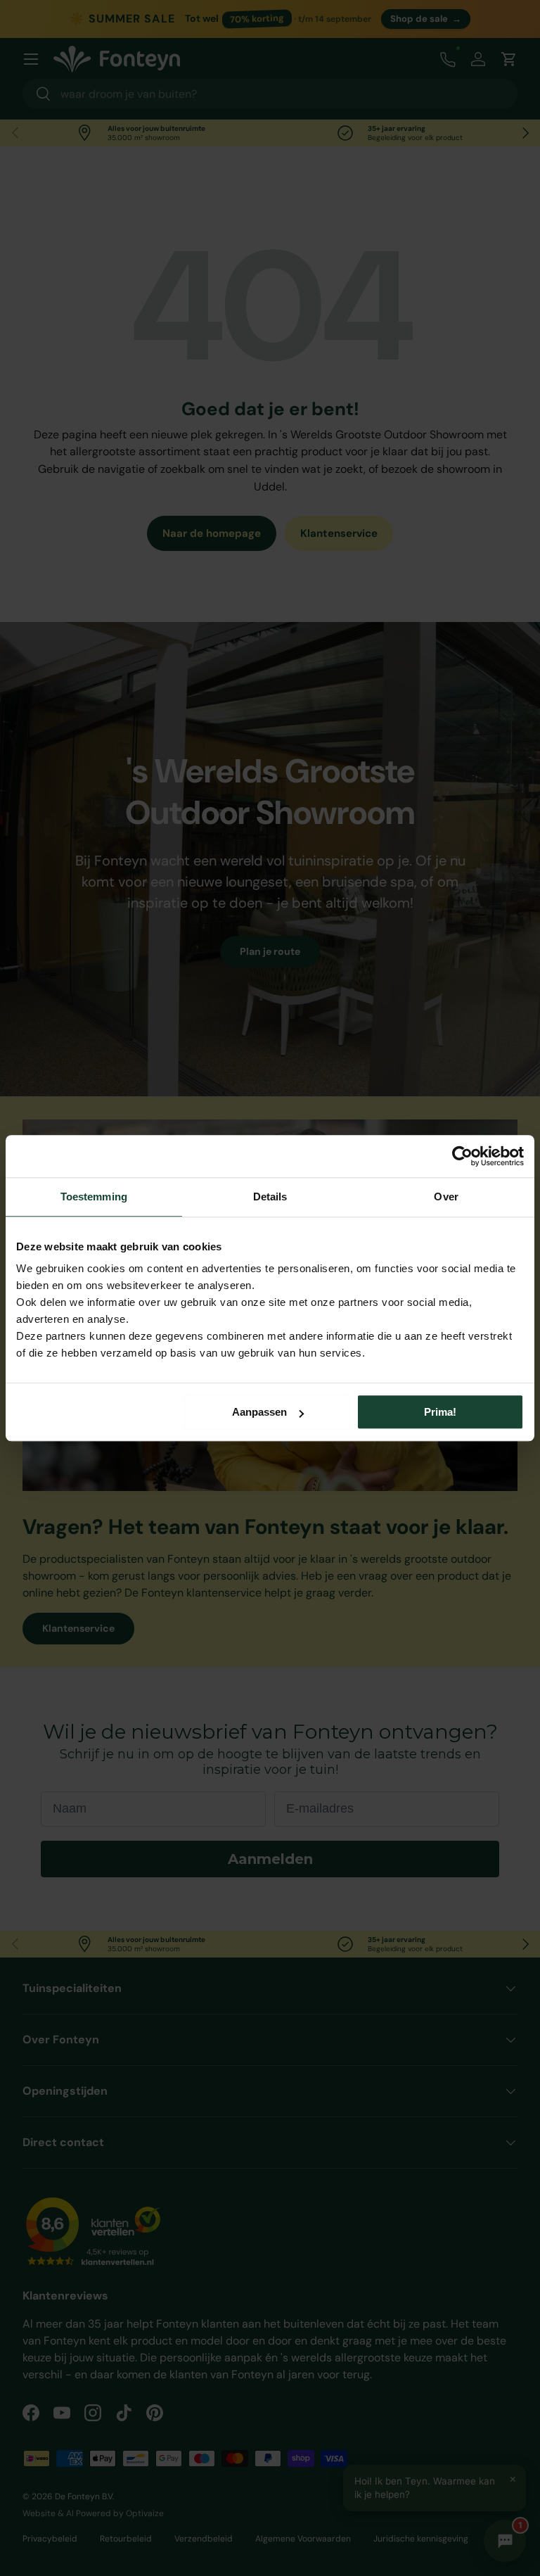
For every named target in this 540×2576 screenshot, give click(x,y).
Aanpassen (259, 1412)
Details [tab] (270, 1197)
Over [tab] (446, 1197)
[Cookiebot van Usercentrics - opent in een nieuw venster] (462, 1156)
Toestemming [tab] (94, 1197)
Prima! (440, 1412)
